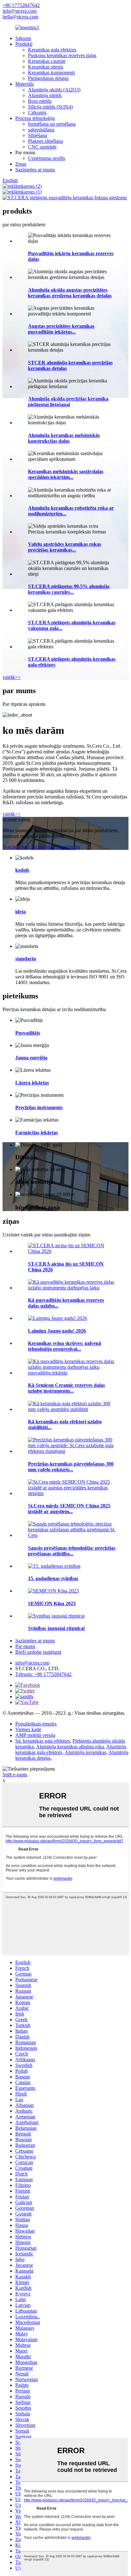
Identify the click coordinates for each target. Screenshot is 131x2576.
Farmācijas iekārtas (37, 1132)
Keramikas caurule (47, 61)
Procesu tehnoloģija (35, 118)
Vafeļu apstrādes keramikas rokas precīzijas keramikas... (65, 547)
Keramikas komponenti (51, 73)
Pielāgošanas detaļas (48, 78)
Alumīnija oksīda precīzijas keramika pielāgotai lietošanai (68, 402)
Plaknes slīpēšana (45, 141)
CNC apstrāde (42, 147)
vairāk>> (12, 677)
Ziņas (21, 164)
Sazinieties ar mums (35, 170)
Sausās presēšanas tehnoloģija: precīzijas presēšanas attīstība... (72, 1551)
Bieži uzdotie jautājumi (38, 1652)
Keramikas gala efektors (52, 50)
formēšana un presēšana (52, 124)
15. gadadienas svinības (53, 1578)
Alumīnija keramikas (85, 1752)
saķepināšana (41, 130)
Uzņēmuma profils (47, 158)
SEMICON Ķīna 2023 (52, 1603)
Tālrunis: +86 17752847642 (43, 1674)
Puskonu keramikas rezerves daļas (62, 55)
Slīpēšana (38, 135)
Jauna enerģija (31, 1058)
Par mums (25, 1646)
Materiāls (24, 84)
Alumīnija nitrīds (45, 95)
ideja (21, 912)
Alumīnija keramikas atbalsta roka (70, 1747)
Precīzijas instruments (39, 1107)
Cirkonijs (37, 113)
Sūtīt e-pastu (15, 1775)
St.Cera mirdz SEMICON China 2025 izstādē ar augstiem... (69, 1509)
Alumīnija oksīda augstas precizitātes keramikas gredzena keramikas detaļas (70, 293)
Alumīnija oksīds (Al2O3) (54, 90)
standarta (26, 959)
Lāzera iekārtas (32, 1083)
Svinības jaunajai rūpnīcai (56, 1628)
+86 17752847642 (21, 5)
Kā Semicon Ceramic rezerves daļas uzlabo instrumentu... (66, 1388)
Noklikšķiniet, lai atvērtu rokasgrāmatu (41, 847)
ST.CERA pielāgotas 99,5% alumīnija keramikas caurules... (69, 589)
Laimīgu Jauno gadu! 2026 (57, 1331)
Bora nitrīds (40, 101)
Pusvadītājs (28, 1033)
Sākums (23, 38)
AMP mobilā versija (35, 1735)
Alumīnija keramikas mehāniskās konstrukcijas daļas (64, 438)
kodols (22, 870)
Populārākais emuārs (36, 1724)
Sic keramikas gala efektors (43, 1741)
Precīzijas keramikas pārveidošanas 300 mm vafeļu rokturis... (71, 1467)
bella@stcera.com (20, 17)
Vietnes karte (28, 1729)
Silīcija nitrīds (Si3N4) (50, 107)
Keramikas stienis (46, 67)
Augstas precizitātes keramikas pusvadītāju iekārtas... (61, 329)
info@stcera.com (20, 11)
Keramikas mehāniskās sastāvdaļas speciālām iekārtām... (66, 474)
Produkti (24, 44)
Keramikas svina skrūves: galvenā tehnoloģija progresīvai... (65, 1346)
